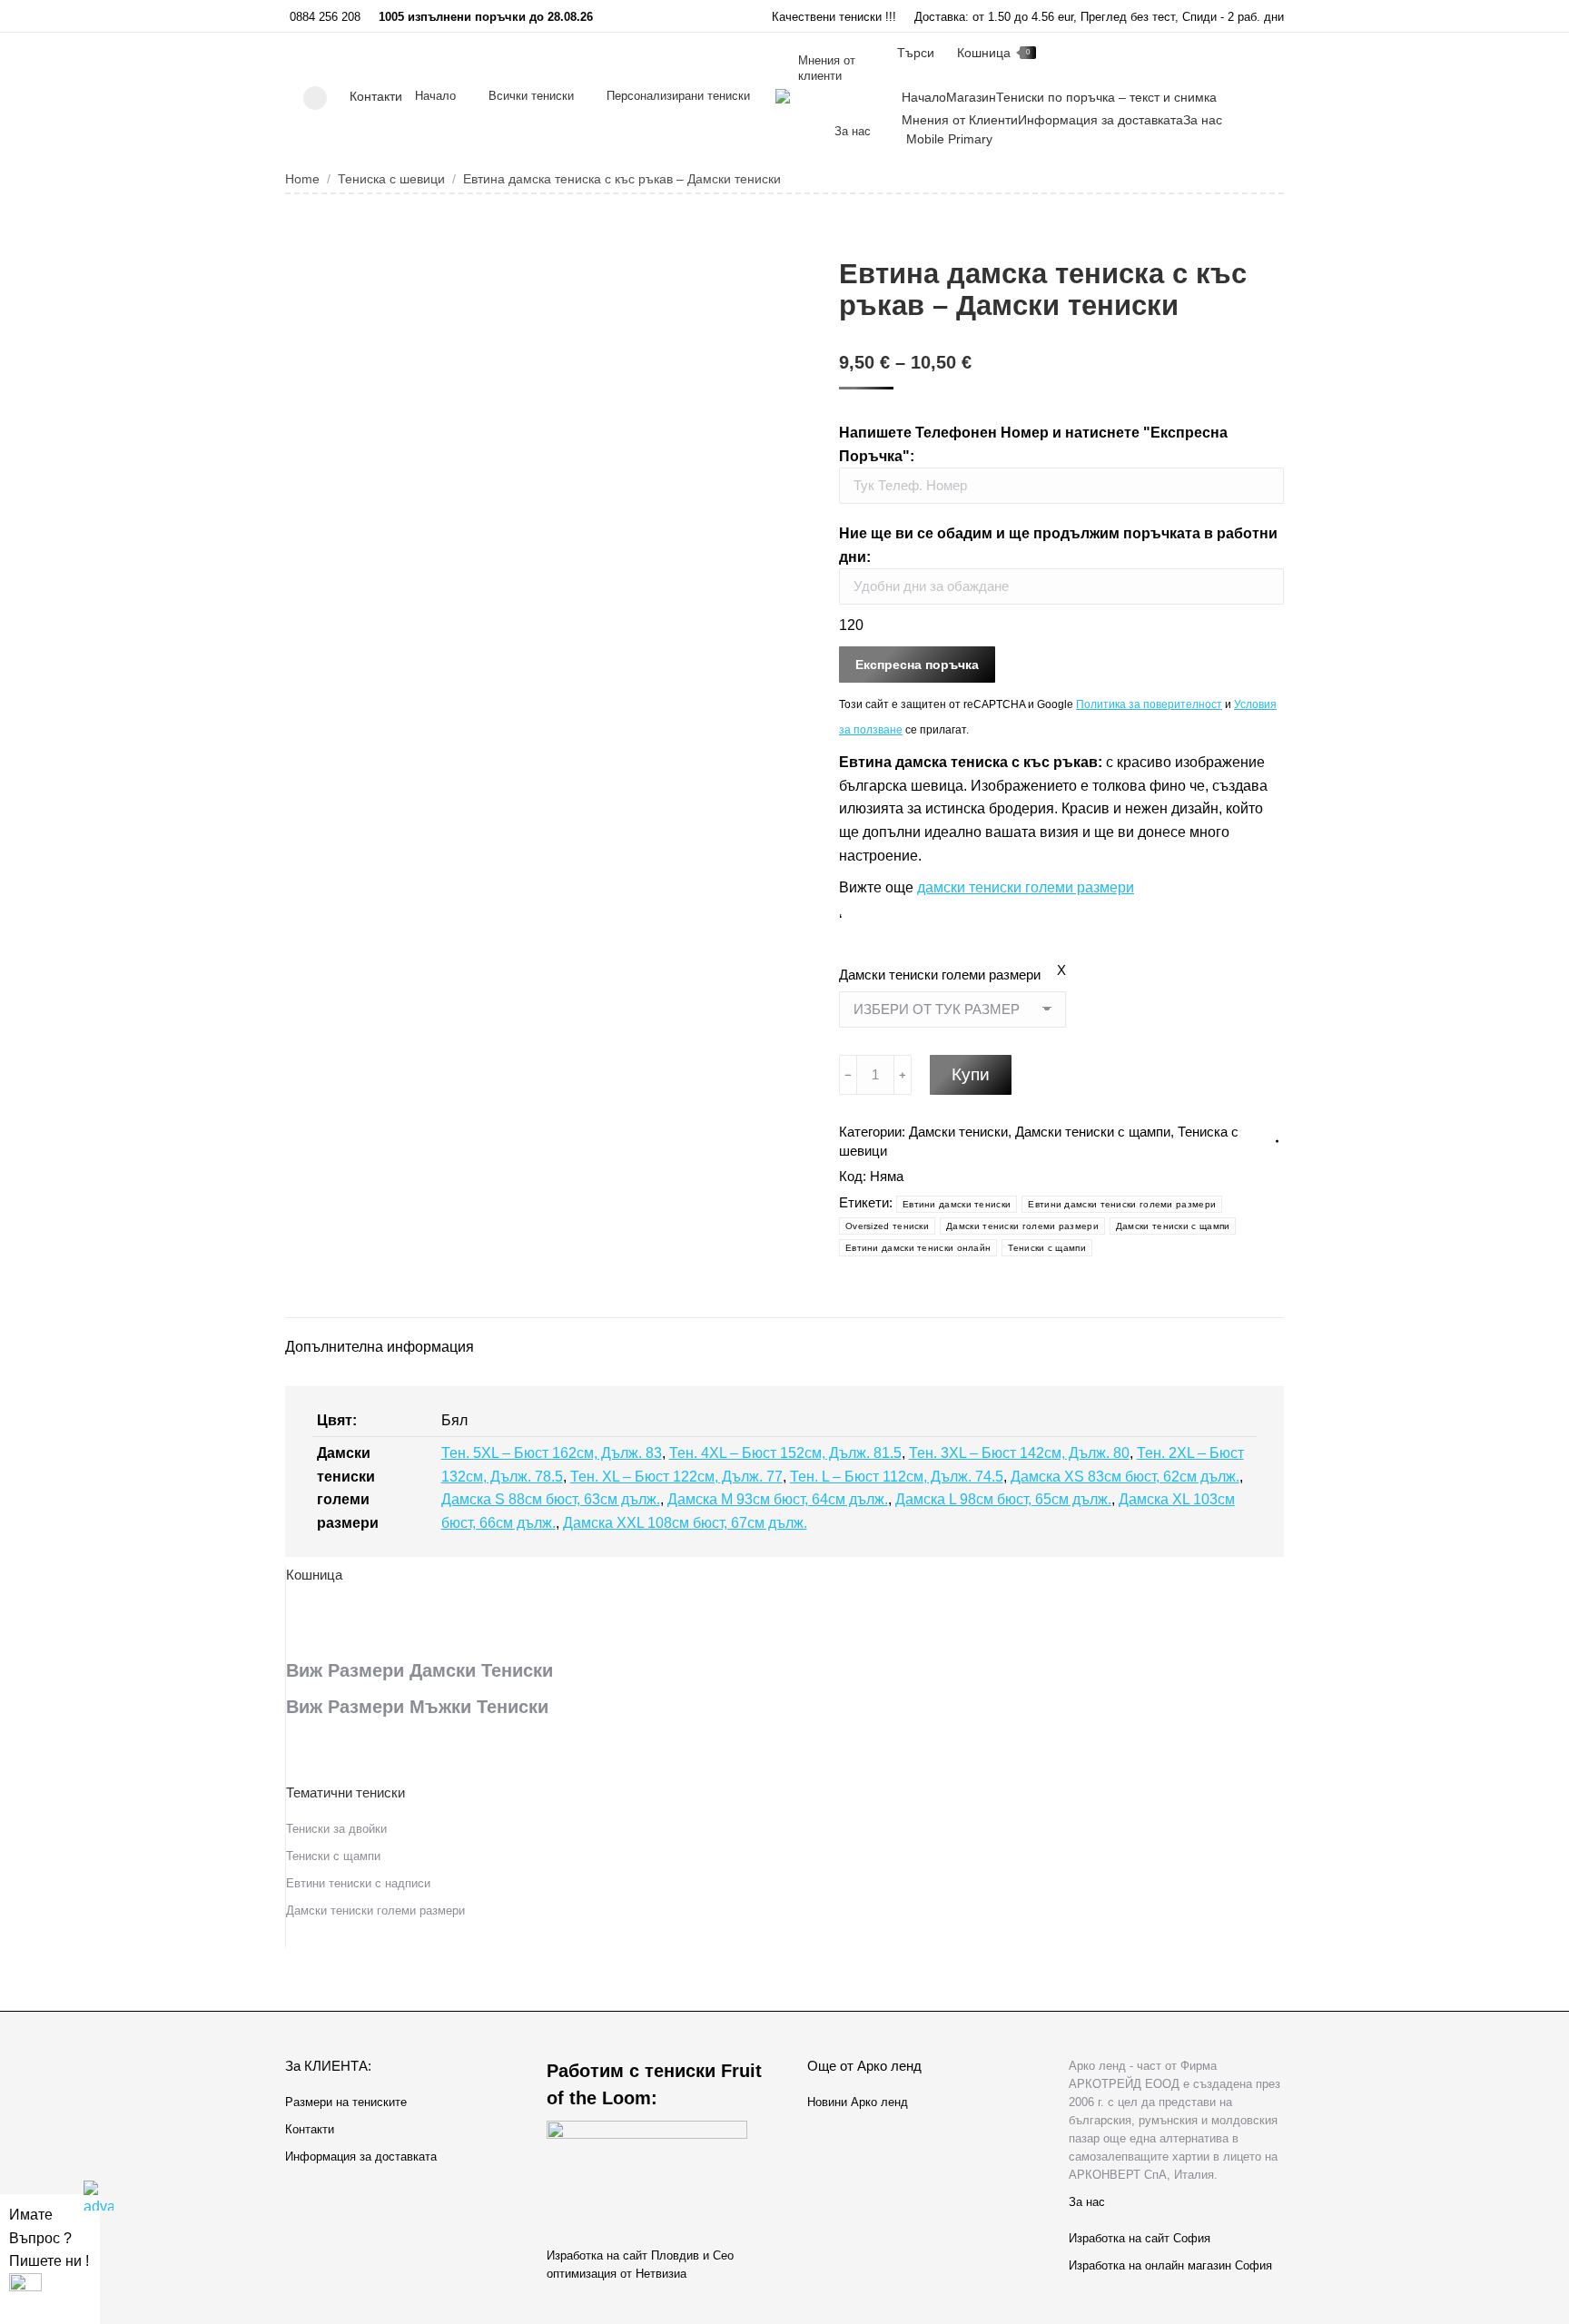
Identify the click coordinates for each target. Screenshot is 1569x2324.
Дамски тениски (958, 1132)
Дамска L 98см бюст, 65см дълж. (1003, 1499)
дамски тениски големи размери (1026, 887)
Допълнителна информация (380, 1347)
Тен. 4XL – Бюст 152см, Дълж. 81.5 (785, 1453)
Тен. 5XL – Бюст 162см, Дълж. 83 (552, 1453)
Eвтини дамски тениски (957, 1204)
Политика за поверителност (1149, 704)
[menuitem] (435, 96)
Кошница (993, 53)
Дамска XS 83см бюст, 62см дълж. (1125, 1477)
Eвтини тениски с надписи (358, 1883)
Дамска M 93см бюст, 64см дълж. (778, 1499)
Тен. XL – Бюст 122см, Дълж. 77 (676, 1477)
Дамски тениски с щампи (1093, 1132)
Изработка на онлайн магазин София (1170, 2265)
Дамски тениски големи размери (940, 975)
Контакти (376, 96)
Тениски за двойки (336, 1829)
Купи (971, 1074)
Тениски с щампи (1047, 1248)
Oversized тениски (887, 1226)
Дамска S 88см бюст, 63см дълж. (551, 1499)
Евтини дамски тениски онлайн (918, 1248)
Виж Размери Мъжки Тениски (417, 1707)
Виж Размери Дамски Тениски (419, 1670)
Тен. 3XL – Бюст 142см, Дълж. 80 (1019, 1453)
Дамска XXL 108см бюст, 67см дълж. (685, 1523)
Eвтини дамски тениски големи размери (1122, 1204)
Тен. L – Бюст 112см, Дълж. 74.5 (897, 1477)
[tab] (380, 1338)
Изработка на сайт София (1140, 2238)
